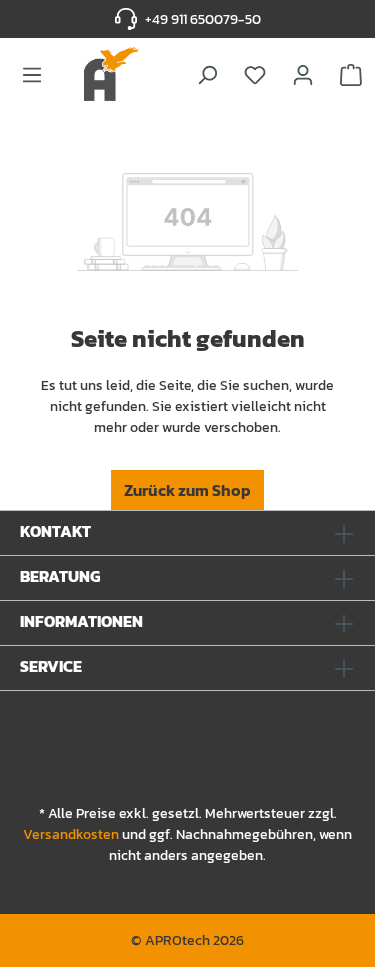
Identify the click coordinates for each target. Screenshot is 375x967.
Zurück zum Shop (187, 490)
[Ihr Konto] (303, 74)
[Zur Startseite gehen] (109, 73)
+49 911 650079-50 (203, 19)
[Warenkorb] (351, 74)
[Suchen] (207, 74)
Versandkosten (71, 834)
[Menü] (32, 74)
